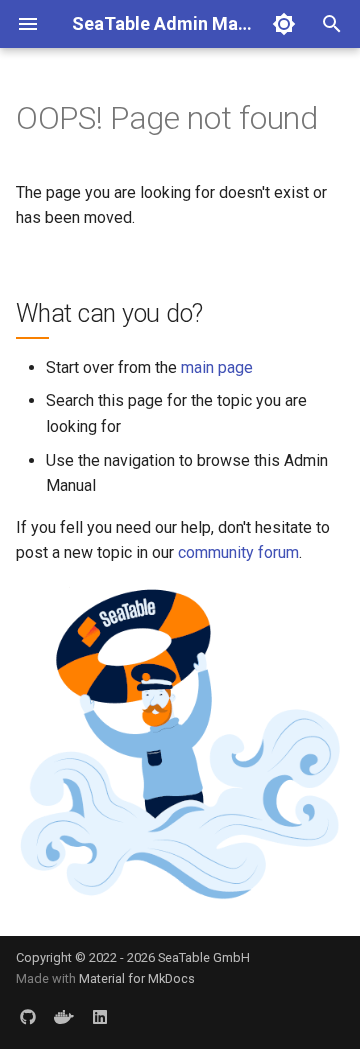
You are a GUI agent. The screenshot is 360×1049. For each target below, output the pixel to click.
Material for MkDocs (137, 978)
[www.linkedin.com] (100, 1017)
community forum (238, 552)
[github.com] (28, 1017)
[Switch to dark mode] (284, 24)
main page (217, 367)
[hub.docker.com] (64, 1017)
